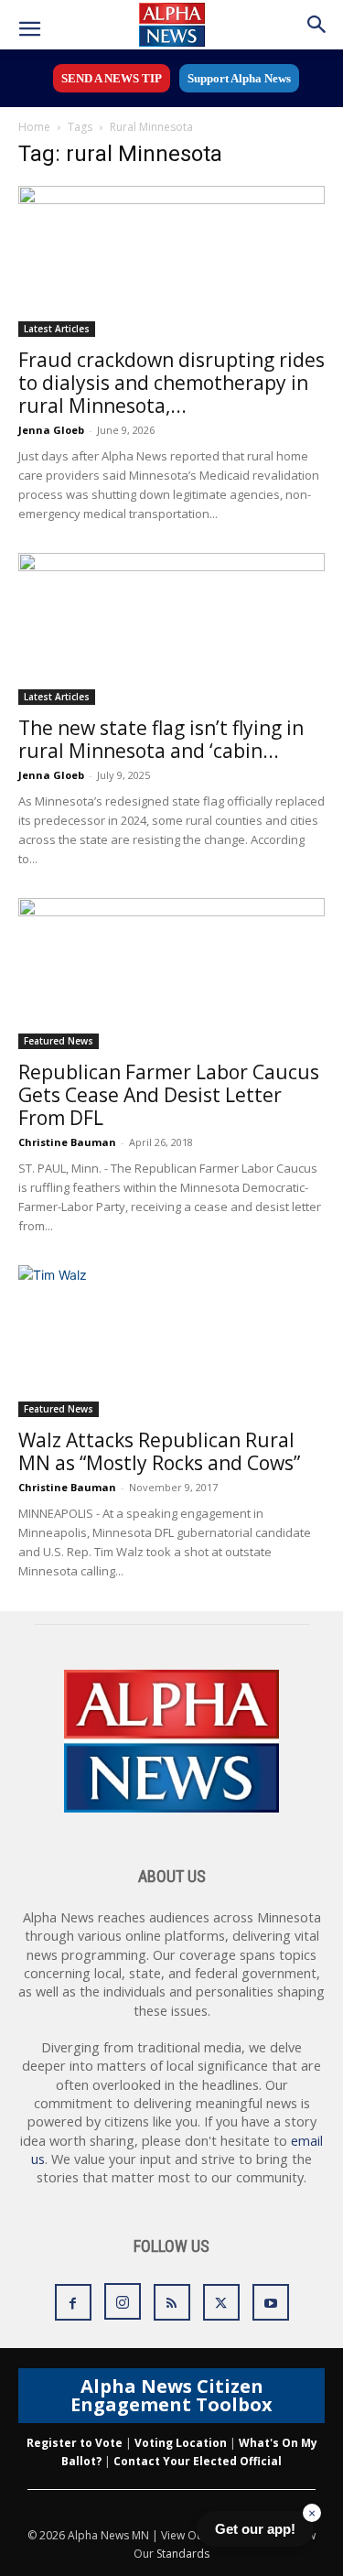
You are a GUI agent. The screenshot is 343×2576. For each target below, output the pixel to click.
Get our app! (255, 2529)
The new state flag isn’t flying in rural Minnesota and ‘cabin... (161, 739)
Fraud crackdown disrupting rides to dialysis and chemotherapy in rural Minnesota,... (171, 383)
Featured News (59, 1041)
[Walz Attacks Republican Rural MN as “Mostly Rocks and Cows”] (171, 1341)
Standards (183, 2554)
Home (34, 127)
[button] (29, 29)
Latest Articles (57, 329)
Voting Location (181, 2443)
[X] (221, 2302)
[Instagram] (123, 2301)
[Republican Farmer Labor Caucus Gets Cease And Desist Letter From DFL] (171, 974)
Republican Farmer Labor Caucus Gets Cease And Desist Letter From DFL (169, 1095)
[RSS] (172, 2302)
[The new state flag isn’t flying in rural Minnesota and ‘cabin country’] (171, 628)
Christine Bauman (67, 1142)
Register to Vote (75, 2443)
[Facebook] (73, 2302)
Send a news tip (112, 78)
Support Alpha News (239, 78)
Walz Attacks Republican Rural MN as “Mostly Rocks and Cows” (159, 1451)
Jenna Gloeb (51, 430)
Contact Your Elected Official (198, 2461)
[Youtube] (271, 2302)
